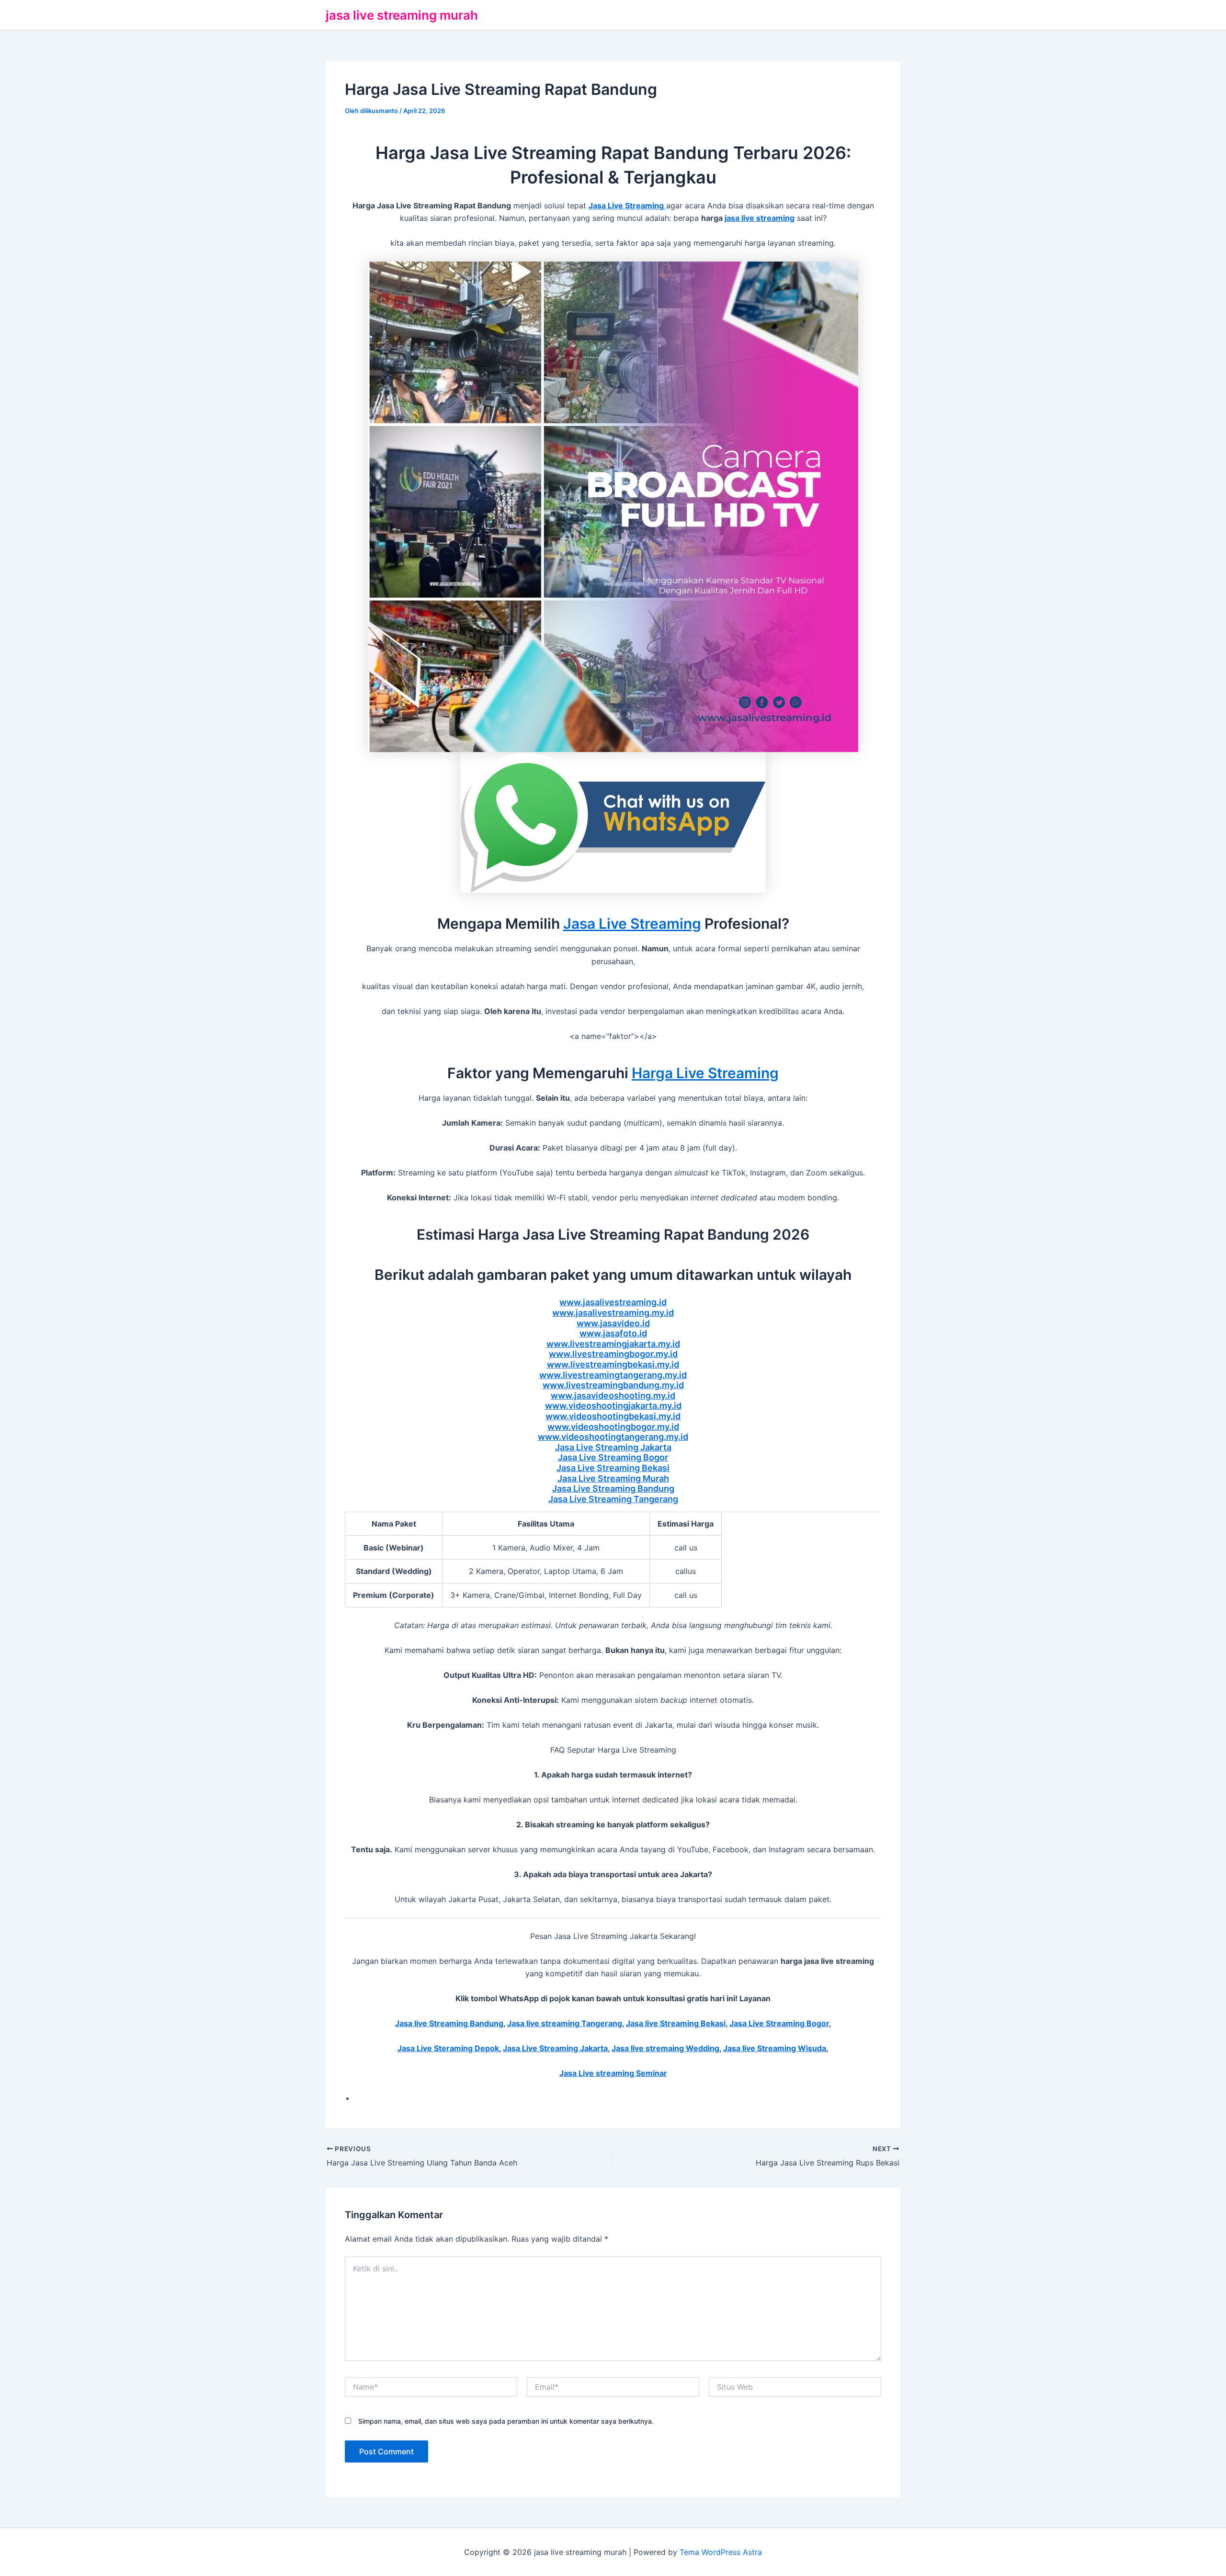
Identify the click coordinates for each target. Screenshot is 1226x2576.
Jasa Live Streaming (632, 923)
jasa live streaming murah (402, 15)
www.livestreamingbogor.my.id (613, 1354)
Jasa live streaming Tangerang (565, 2023)
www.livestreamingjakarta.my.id (613, 1344)
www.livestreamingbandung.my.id (613, 1385)
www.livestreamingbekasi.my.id (613, 1364)
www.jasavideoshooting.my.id (613, 1396)
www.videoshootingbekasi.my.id (613, 1416)
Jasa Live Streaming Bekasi (613, 1468)
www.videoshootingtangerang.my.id (613, 1437)
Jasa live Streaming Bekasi (676, 2023)
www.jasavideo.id (613, 1323)
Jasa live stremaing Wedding (665, 2048)
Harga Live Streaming (705, 1073)
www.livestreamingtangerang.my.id (613, 1375)
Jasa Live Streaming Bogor (613, 1457)
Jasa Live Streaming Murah (613, 1478)
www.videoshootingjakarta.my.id (613, 1406)
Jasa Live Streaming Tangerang (613, 1499)
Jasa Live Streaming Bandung (613, 1488)
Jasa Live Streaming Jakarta (613, 1447)
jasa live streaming (760, 218)
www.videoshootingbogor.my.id (613, 1427)
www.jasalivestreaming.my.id (613, 1313)
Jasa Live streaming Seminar (613, 2073)
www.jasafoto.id (613, 1333)
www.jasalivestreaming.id (613, 1302)
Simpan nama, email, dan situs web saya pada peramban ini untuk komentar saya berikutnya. (506, 2421)
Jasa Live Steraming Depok (448, 2048)
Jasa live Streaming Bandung (449, 2023)
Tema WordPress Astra (721, 2552)
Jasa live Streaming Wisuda (775, 2048)
